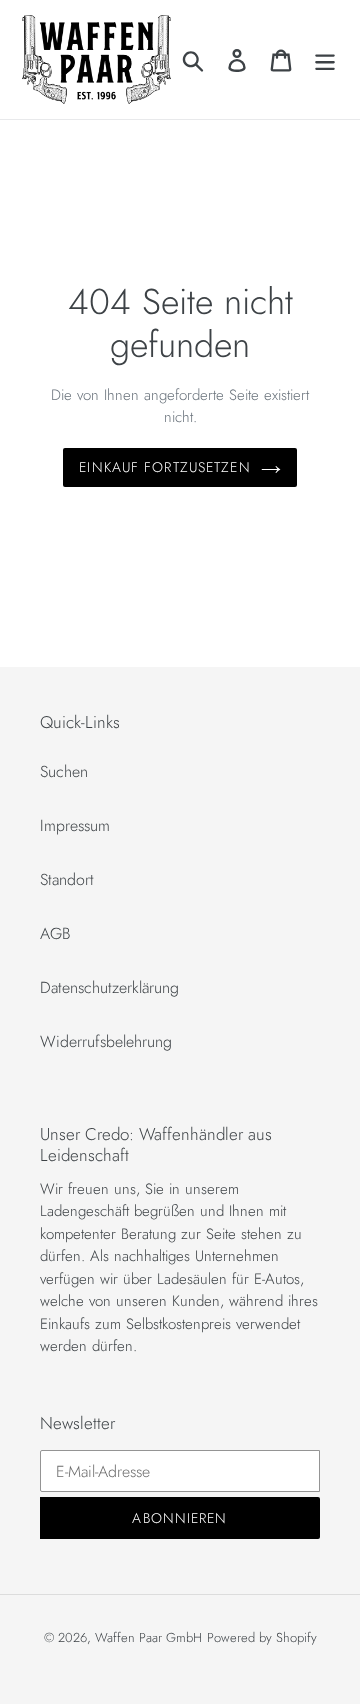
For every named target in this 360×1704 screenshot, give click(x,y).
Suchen (64, 771)
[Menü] (325, 59)
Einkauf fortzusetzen (164, 467)
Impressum (75, 825)
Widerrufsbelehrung (106, 1041)
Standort (67, 879)
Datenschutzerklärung (109, 987)
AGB (55, 933)
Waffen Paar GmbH (148, 1637)
